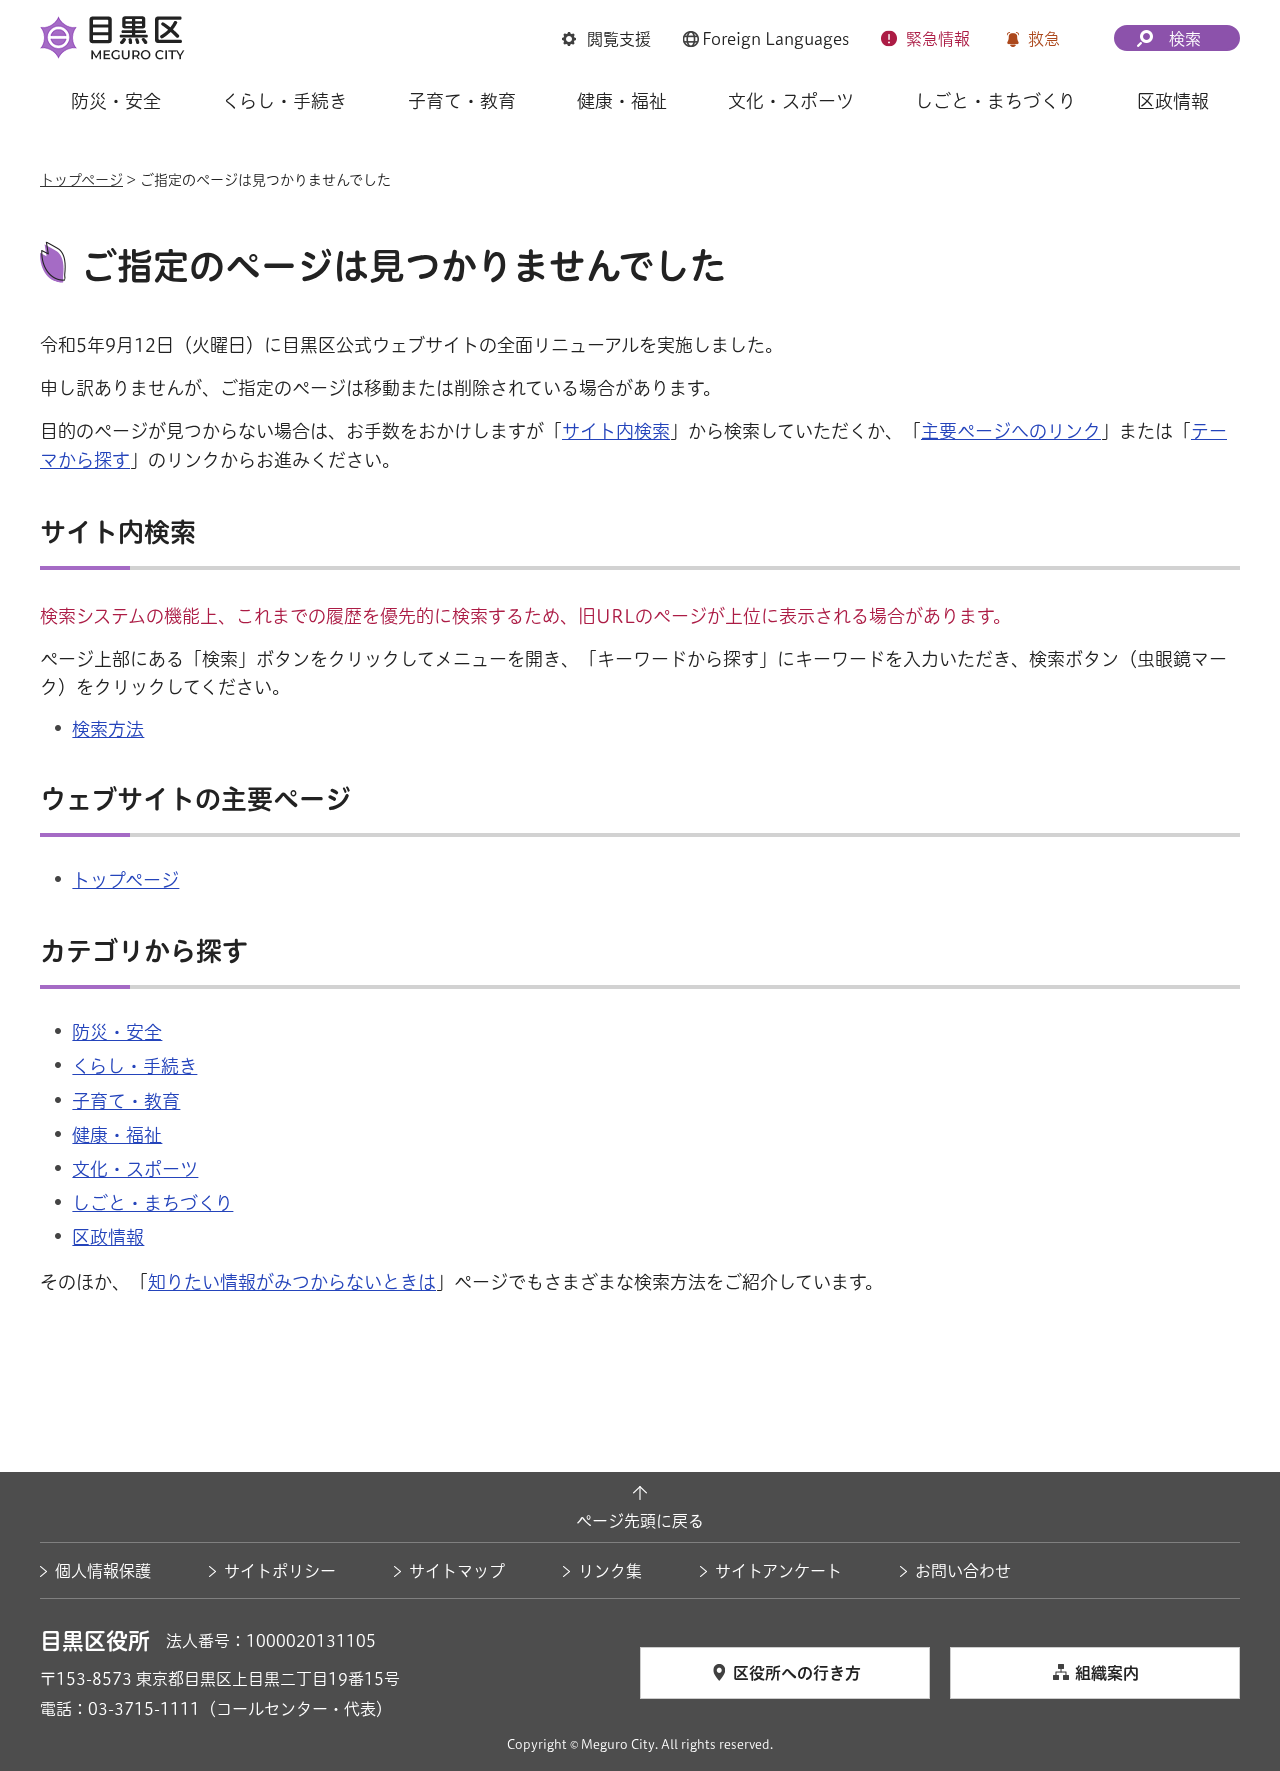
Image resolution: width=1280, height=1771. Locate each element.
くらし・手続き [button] (284, 101)
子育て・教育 (126, 1101)
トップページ (81, 180)
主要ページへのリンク (1011, 431)
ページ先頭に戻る (640, 1521)
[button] (606, 39)
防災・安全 (117, 1032)
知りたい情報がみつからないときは (292, 1282)
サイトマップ (457, 1571)
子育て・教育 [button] (462, 101)
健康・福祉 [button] (622, 101)
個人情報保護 (103, 1571)
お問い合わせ (963, 1571)
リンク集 (610, 1571)
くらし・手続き (134, 1066)
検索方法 (108, 729)
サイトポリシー (280, 1571)
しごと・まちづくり (152, 1203)
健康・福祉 (117, 1135)
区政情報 (108, 1237)
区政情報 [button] (1173, 101)
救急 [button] (1044, 39)
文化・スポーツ (135, 1169)
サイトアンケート (778, 1571)
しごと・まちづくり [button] (995, 101)
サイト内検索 (616, 431)
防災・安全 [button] (116, 101)
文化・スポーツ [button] (791, 101)
